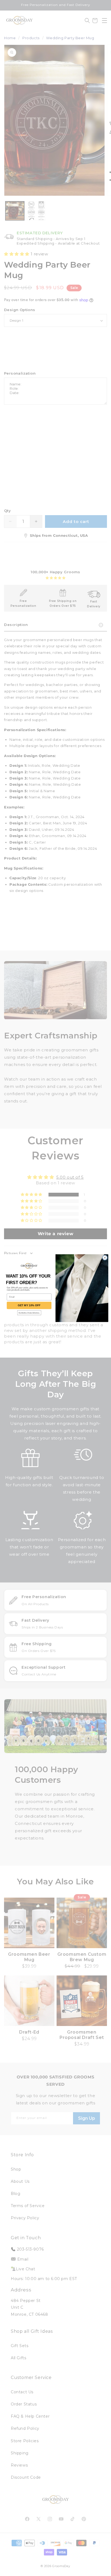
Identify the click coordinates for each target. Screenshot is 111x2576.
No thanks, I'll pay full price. (29, 1313)
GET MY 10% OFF (29, 1305)
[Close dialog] (105, 1258)
